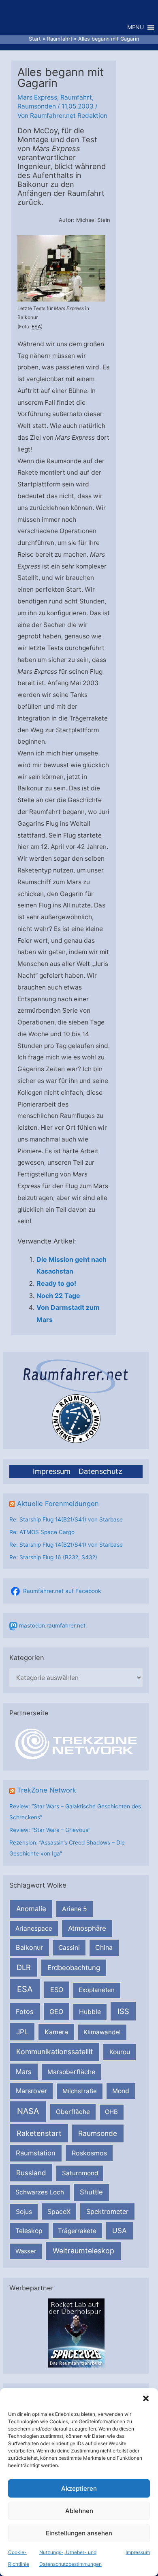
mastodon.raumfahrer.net (52, 1625)
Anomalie (31, 1909)
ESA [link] (36, 327)
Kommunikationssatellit (54, 2052)
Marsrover (31, 2091)
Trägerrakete (77, 2231)
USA (119, 2231)
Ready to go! (56, 1283)
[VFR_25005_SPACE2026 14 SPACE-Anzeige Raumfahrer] (76, 2333)
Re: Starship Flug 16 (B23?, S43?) (53, 1557)
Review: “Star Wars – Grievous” (50, 1830)
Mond (121, 2091)
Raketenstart (39, 2133)
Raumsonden (37, 106)
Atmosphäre (87, 1928)
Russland (31, 2173)
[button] (146, 2398)
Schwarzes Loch (40, 2192)
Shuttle (91, 2192)
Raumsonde (98, 2133)
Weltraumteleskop (83, 2251)
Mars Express (37, 97)
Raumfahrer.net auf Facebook (62, 1591)
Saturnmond (80, 2173)
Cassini (69, 1948)
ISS (123, 2011)
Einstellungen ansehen (79, 2533)
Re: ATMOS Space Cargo (42, 1532)
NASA (28, 2111)
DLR (24, 1967)
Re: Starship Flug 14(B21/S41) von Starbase (66, 1519)
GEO (56, 2012)
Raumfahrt (76, 97)
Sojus (24, 2212)
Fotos (25, 2012)
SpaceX (59, 2211)
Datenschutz (100, 1471)
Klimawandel (102, 2032)
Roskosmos (89, 2153)
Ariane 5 (75, 1909)
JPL (22, 2032)
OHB (111, 2112)
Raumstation (36, 2153)
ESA (25, 1989)
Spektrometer (107, 2211)
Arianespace (34, 1928)
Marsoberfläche (71, 2072)
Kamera (56, 2032)
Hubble (90, 2012)
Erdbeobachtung (74, 1968)
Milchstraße (80, 2091)
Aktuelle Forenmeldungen (58, 1504)
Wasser (26, 2251)
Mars (24, 2072)
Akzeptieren (79, 2488)
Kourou (120, 2052)
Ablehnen (79, 2511)
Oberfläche (73, 2112)
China (104, 1948)
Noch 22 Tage (58, 1296)
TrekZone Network (47, 1790)
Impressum (138, 2552)
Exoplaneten (97, 1990)
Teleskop (29, 2231)
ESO (57, 1990)
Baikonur (29, 1947)
